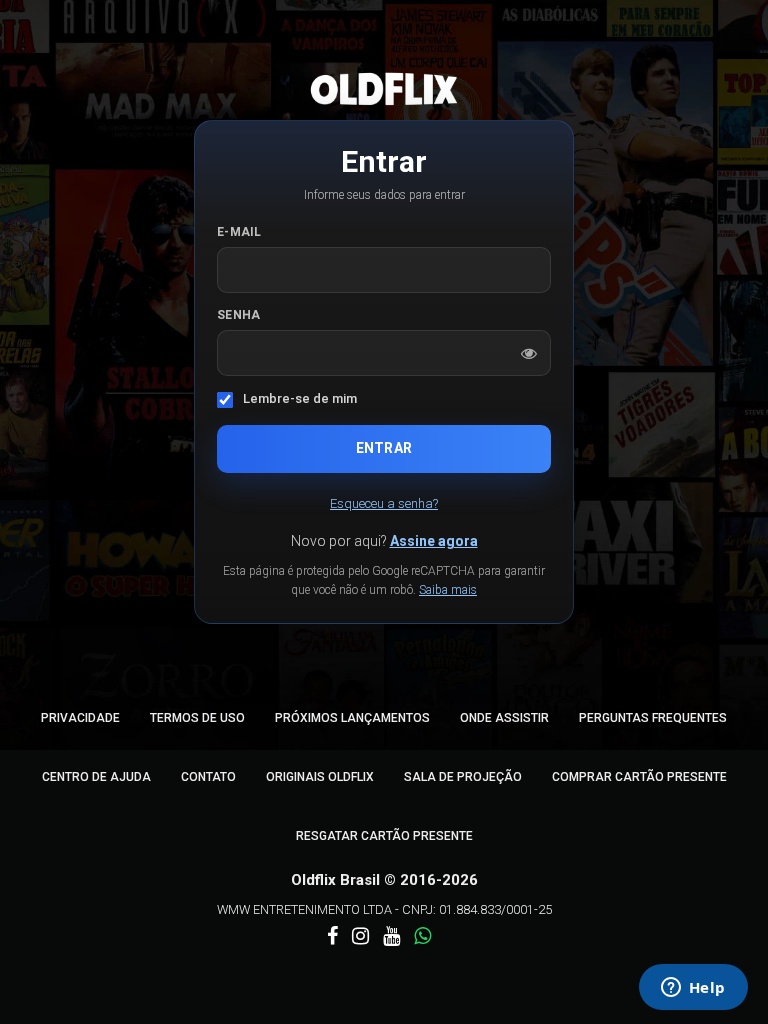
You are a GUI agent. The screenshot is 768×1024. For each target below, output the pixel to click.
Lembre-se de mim (300, 398)
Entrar (384, 448)
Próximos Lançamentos (352, 718)
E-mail (239, 232)
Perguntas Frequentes (653, 718)
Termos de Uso (197, 718)
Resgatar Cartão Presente (384, 836)
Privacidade (80, 718)
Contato (208, 777)
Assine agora (434, 541)
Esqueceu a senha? (384, 503)
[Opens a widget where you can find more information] (693, 989)
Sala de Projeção (463, 777)
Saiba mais (448, 590)
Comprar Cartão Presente (639, 777)
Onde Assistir (504, 718)
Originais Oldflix (320, 777)
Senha (239, 315)
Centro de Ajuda (96, 777)
